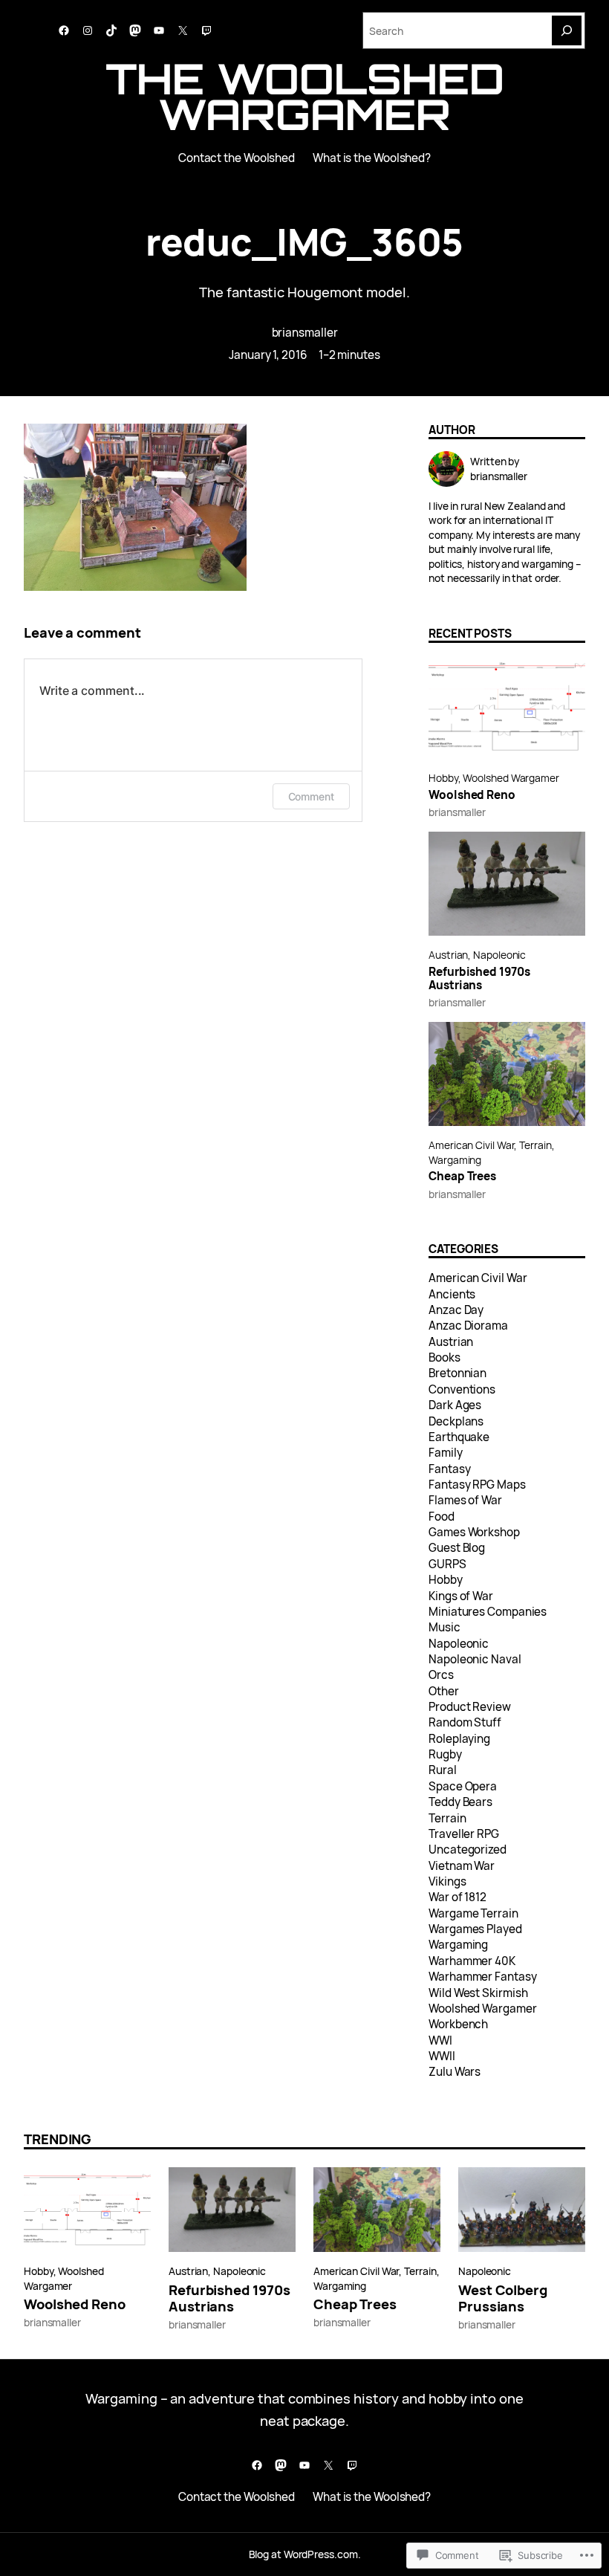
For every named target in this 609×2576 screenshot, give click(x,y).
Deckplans (456, 1421)
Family (445, 1453)
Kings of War (461, 1596)
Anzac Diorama (468, 1326)
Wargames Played (475, 1929)
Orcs (441, 1675)
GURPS (447, 1564)
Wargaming (455, 1160)
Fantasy (449, 1469)
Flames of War (465, 1500)
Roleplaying (459, 1739)
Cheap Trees (462, 1177)
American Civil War (471, 1145)
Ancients (452, 1294)
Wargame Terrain (473, 1913)
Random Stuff (465, 1722)
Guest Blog (457, 1548)
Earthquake (459, 1437)
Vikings (447, 1881)
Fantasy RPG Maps (477, 1485)
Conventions (462, 1389)
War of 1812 (457, 1897)
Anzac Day (456, 1310)
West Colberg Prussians (503, 2298)
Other (444, 1691)
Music (444, 1627)
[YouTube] (159, 30)
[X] (183, 30)
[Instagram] (88, 30)
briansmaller (305, 333)
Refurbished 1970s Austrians (479, 979)
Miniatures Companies (488, 1612)
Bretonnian (457, 1373)
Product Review (470, 1707)
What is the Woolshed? (372, 158)
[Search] (567, 30)
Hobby (443, 778)
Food (442, 1517)
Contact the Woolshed (237, 158)
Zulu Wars (455, 2072)
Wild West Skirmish (478, 1993)
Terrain (535, 1145)
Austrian (448, 955)
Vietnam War (462, 1866)
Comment (311, 796)
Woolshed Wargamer (511, 778)
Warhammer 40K (472, 1961)
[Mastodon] (135, 30)
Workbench (458, 2024)
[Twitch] (206, 30)
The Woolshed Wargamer (305, 96)
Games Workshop (474, 1532)
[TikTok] (111, 30)
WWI (440, 2041)
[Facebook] (64, 30)
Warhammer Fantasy (482, 1977)
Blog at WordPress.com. (305, 2554)
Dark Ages (455, 1405)
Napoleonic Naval (475, 1659)
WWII (442, 2056)
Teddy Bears (460, 1802)
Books (444, 1357)
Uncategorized (468, 1850)
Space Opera (463, 1786)
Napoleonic (499, 955)
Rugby (445, 1754)
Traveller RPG (464, 1834)
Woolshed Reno (472, 795)
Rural (443, 1770)
